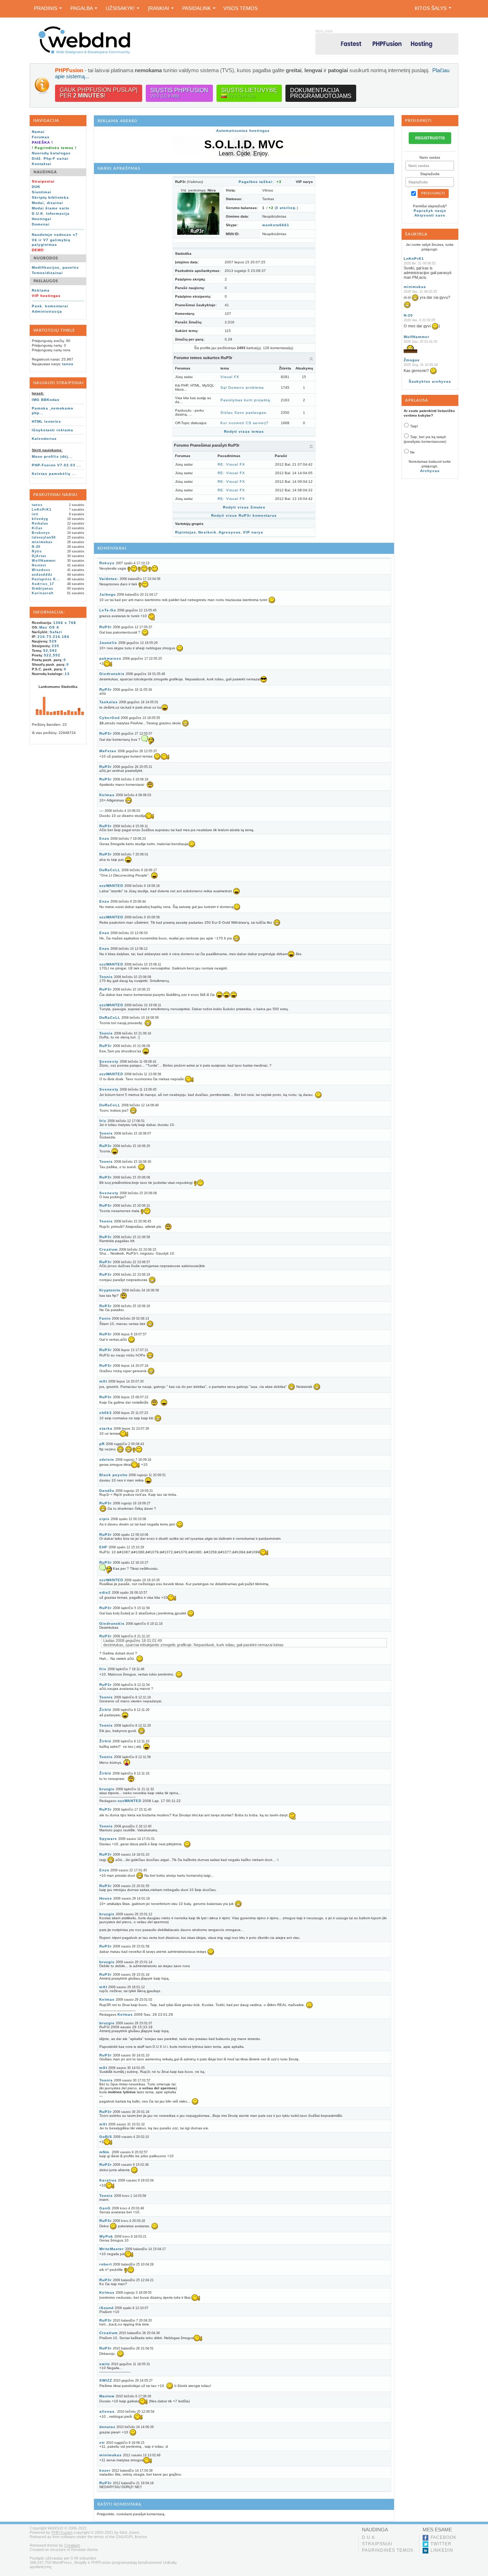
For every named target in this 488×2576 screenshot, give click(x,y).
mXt (103, 1381)
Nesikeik (207, 532)
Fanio (105, 1318)
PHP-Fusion (62, 2532)
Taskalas (109, 702)
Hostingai (42, 219)
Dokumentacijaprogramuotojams (321, 93)
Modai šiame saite (51, 208)
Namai (38, 132)
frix (103, 1121)
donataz (107, 2427)
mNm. (105, 2152)
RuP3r (106, 627)
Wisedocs (41, 570)
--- (101, 811)
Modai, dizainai (48, 203)
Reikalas (40, 523)
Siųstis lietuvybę (249, 93)
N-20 (36, 547)
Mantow (107, 2396)
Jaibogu (108, 594)
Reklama (41, 290)
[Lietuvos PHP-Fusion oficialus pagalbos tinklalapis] (84, 53)
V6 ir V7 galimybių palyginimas (51, 242)
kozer (105, 2470)
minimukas (42, 542)
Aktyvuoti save (430, 215)
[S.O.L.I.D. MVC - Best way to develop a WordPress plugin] (244, 156)
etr (102, 2443)
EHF (103, 1547)
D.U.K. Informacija (51, 214)
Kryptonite (110, 1290)
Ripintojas (186, 532)
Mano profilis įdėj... (52, 456)
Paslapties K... (46, 579)
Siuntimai (42, 192)
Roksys (107, 563)
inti (35, 514)
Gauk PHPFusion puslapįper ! (99, 93)
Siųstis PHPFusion (179, 93)
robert (106, 2264)
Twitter (441, 2544)
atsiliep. (286, 208)
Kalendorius (44, 439)
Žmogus (412, 360)
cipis (104, 1519)
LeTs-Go (108, 610)
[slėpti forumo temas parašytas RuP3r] (311, 358)
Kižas (37, 528)
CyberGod (109, 718)
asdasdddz (42, 575)
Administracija (47, 311)
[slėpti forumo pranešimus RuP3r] (311, 446)
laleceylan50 (44, 537)
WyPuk (106, 2236)
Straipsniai (377, 2544)
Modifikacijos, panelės (55, 267)
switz (105, 2364)
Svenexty (109, 1061)
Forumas (41, 137)
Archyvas (430, 471)
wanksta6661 (276, 225)
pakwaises (110, 658)
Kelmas (107, 795)
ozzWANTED (111, 886)
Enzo (104, 838)
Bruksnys (41, 533)
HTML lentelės (46, 421)
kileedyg (40, 519)
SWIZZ (106, 2380)
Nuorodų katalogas (51, 153)
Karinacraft (43, 593)
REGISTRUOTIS (430, 138)
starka (106, 1428)
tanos (68, 364)
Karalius (108, 2180)
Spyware (108, 1839)
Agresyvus (230, 532)
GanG (105, 2208)
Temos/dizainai (47, 273)
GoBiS (106, 2137)
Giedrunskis (112, 674)
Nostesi (39, 565)
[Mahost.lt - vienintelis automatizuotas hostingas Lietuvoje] (387, 44)
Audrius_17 (43, 584)
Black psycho (113, 1475)
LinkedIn (442, 2550)
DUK (36, 187)
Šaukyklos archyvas (430, 381)
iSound (106, 2308)
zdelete (107, 1460)
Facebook (444, 2537)
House (106, 1898)
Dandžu (107, 1491)
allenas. (108, 2411)
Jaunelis (108, 643)
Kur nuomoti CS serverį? (245, 423)
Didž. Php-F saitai (50, 158)
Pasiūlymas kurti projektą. (246, 400)
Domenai (41, 224)
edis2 (105, 1592)
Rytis (37, 551)
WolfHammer (44, 561)
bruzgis (107, 1789)
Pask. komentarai (50, 306)
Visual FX (230, 377)
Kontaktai (42, 164)
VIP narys (253, 532)
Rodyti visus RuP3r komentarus (244, 515)
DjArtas (39, 556)
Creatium (109, 1249)
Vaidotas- (109, 579)
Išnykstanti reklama (53, 430)
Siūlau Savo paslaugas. (244, 413)
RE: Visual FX (231, 464)
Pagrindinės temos (388, 2550)
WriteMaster (112, 2249)
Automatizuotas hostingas (243, 131)
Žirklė (105, 1710)
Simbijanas (43, 589)
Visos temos (240, 8)
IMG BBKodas (46, 400)
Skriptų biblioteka (50, 197)
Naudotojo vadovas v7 (55, 235)
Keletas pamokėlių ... (54, 474)
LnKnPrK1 (42, 510)
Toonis (106, 977)
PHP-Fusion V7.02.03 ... (56, 465)
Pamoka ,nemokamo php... (53, 411)
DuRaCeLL (110, 870)
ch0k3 (106, 1413)
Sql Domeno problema (242, 388)
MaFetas (108, 751)
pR (102, 1444)
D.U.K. (369, 2537)
